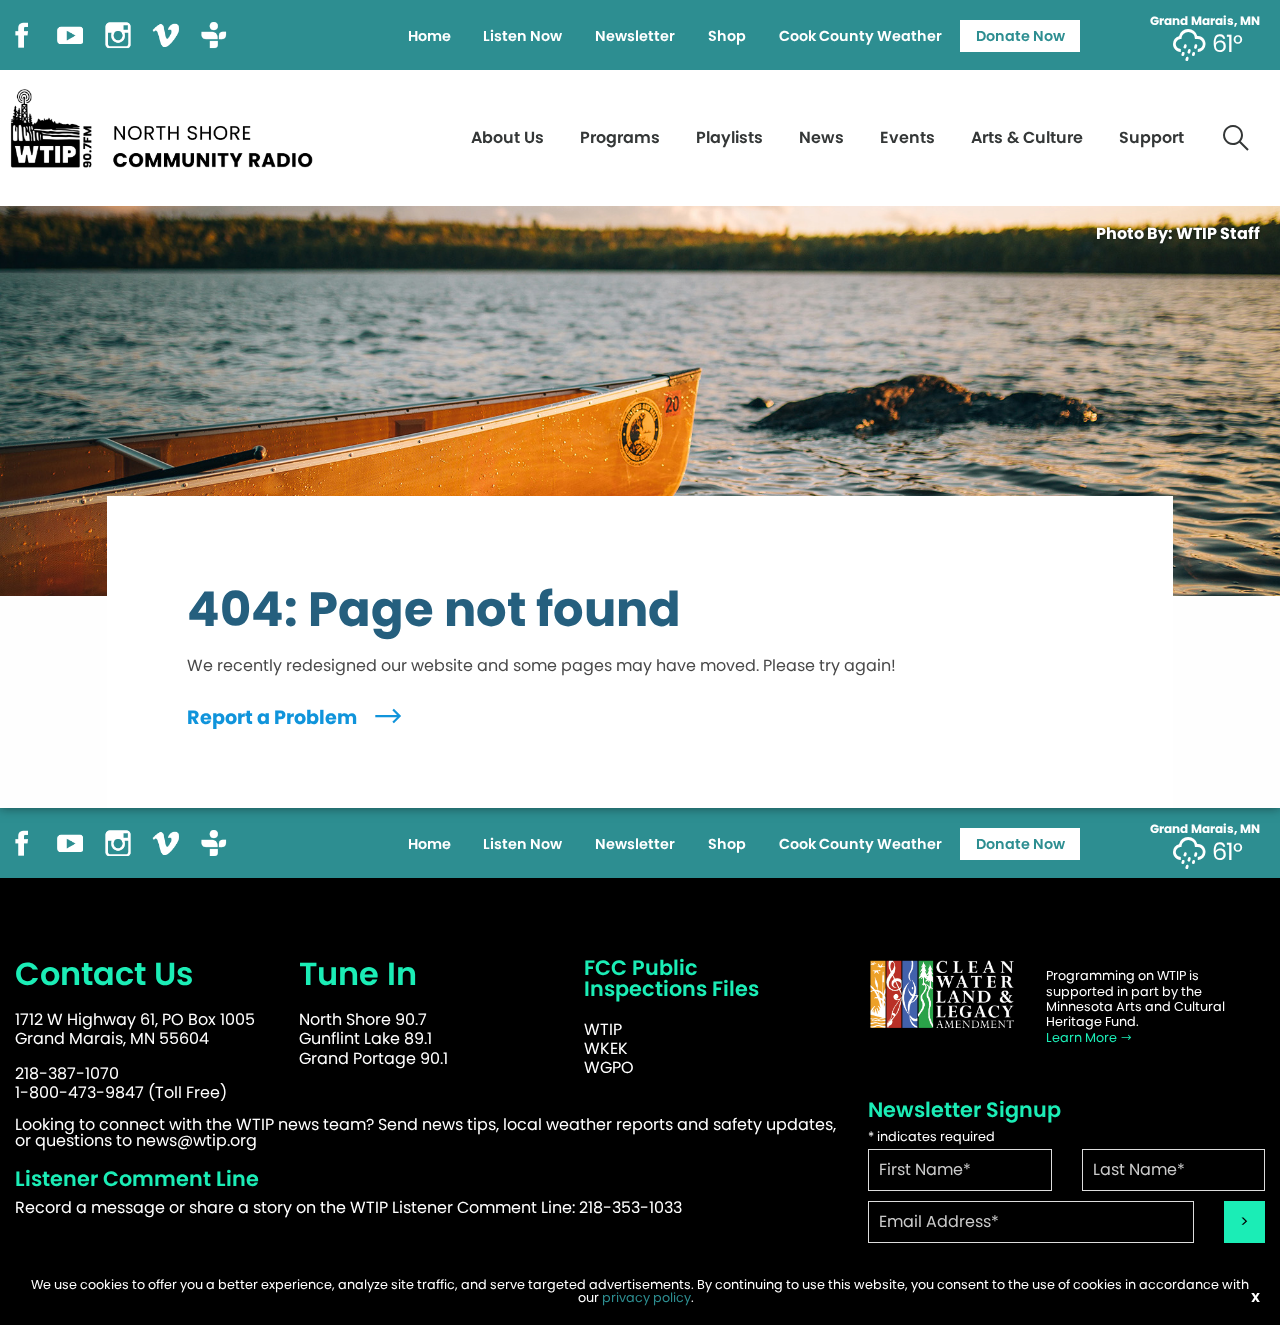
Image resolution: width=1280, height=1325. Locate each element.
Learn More (1083, 1037)
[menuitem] (429, 36)
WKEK (606, 1048)
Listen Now (522, 36)
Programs (620, 137)
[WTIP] (168, 125)
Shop (727, 36)
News (821, 137)
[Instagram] (118, 33)
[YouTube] (70, 33)
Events (907, 137)
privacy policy (646, 1297)
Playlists (729, 137)
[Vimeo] (166, 33)
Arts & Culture (1027, 137)
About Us (507, 137)
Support (1151, 137)
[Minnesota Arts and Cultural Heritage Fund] (942, 994)
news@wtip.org (196, 1140)
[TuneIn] (214, 33)
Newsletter (635, 36)
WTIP (603, 1029)
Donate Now (1020, 36)
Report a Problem (274, 717)
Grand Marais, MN (1205, 21)
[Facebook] (22, 33)
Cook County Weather (860, 36)
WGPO (609, 1067)
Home (429, 36)
